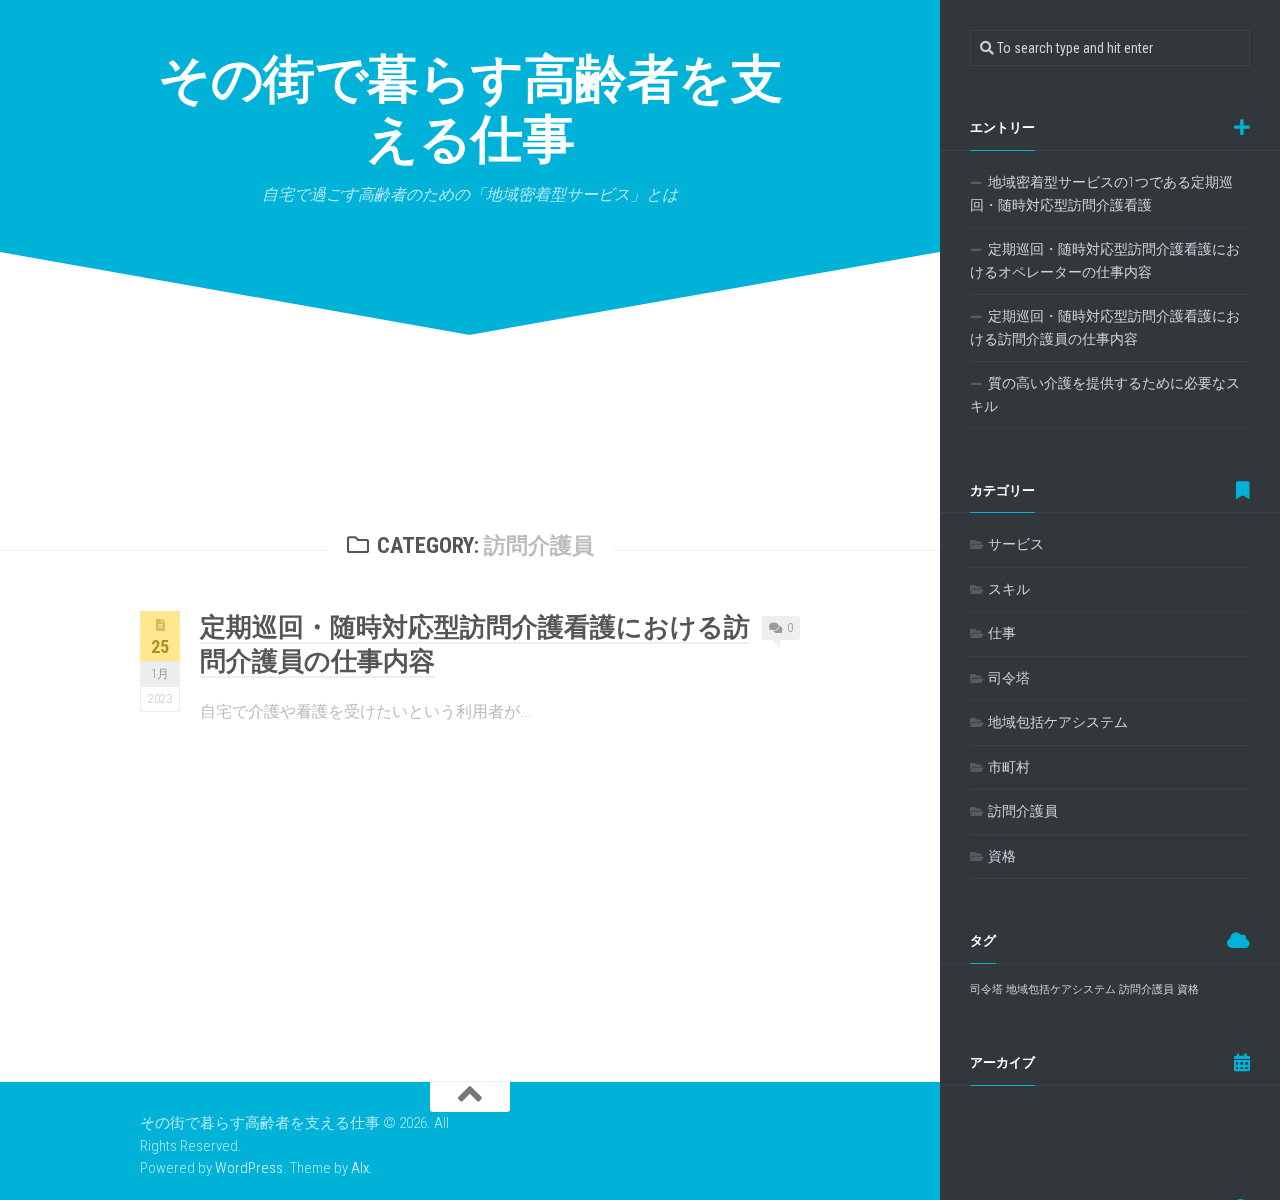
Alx (360, 1168)
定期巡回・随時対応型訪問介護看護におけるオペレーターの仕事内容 (1105, 261)
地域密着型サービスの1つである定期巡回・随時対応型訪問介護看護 (1101, 194)
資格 (1002, 856)
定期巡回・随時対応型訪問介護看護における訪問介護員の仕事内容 (1105, 328)
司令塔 (1009, 678)
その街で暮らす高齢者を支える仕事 (470, 109)
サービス (1016, 544)
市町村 (1009, 767)
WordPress (249, 1168)
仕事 (1002, 633)
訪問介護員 (1023, 811)
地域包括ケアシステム (1058, 722)
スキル (1009, 589)
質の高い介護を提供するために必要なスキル (1105, 395)
